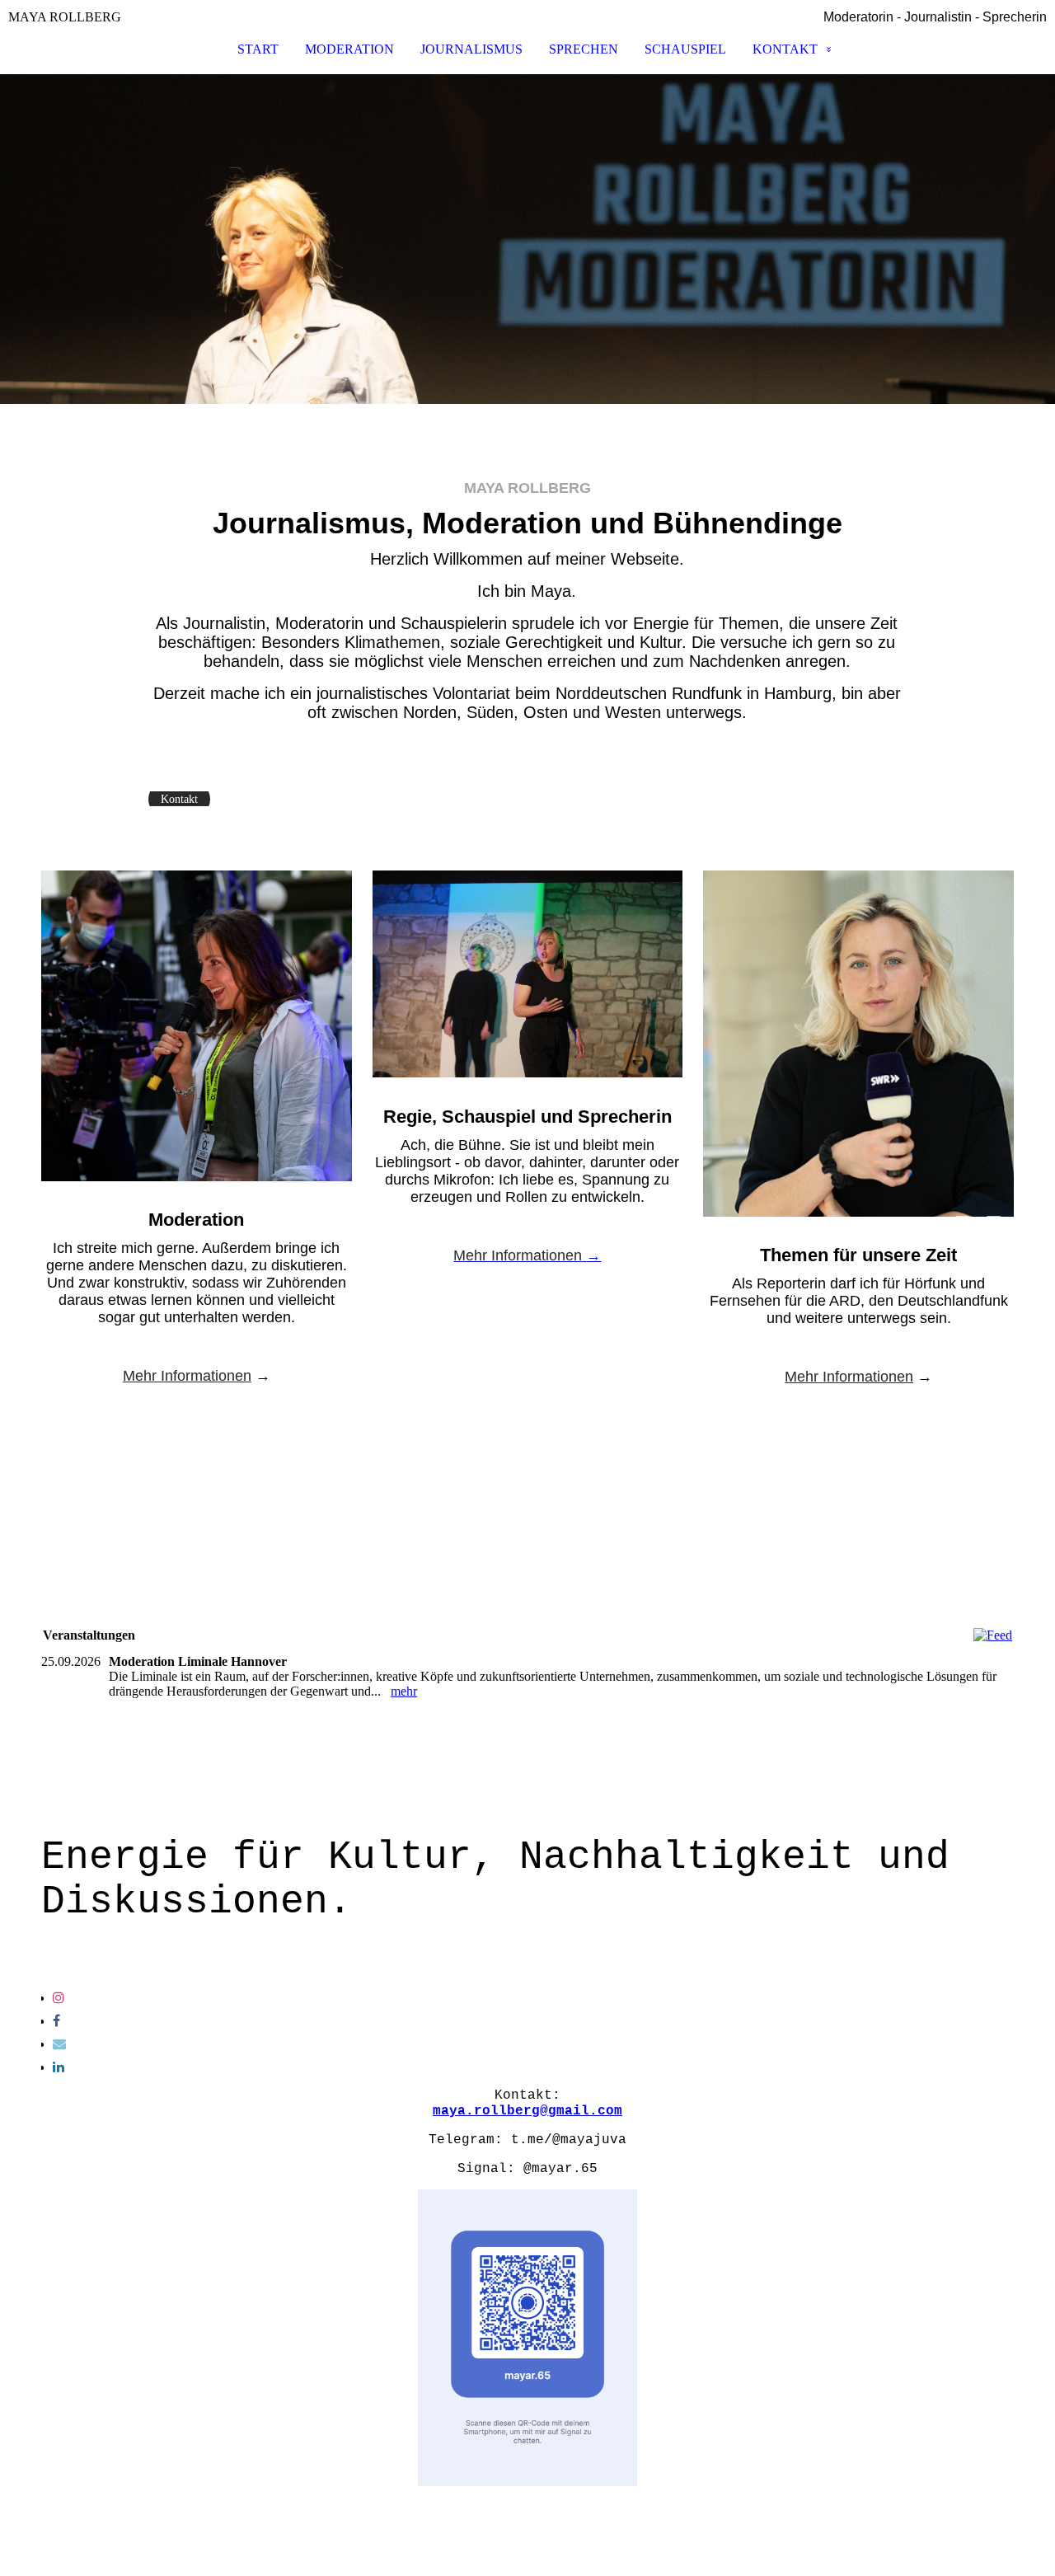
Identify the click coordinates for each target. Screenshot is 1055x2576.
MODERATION (349, 49)
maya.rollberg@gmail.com (527, 2111)
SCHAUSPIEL (685, 49)
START (258, 49)
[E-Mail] (59, 2044)
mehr (404, 1691)
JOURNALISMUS (471, 49)
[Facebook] (56, 2021)
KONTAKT (785, 49)
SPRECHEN (584, 49)
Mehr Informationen (187, 1376)
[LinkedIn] (59, 2067)
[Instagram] (59, 1998)
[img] (527, 239)
